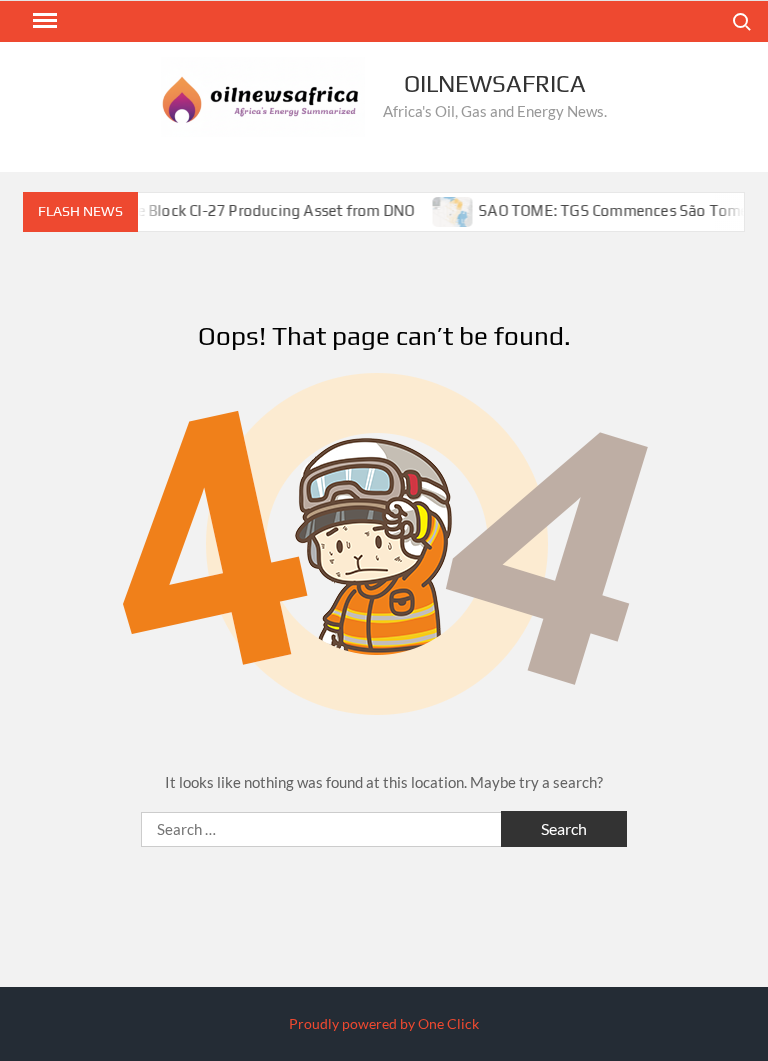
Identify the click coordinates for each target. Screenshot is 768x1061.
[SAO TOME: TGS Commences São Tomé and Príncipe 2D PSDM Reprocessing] (442, 210)
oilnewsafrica (495, 83)
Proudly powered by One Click (384, 1023)
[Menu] (43, 21)
